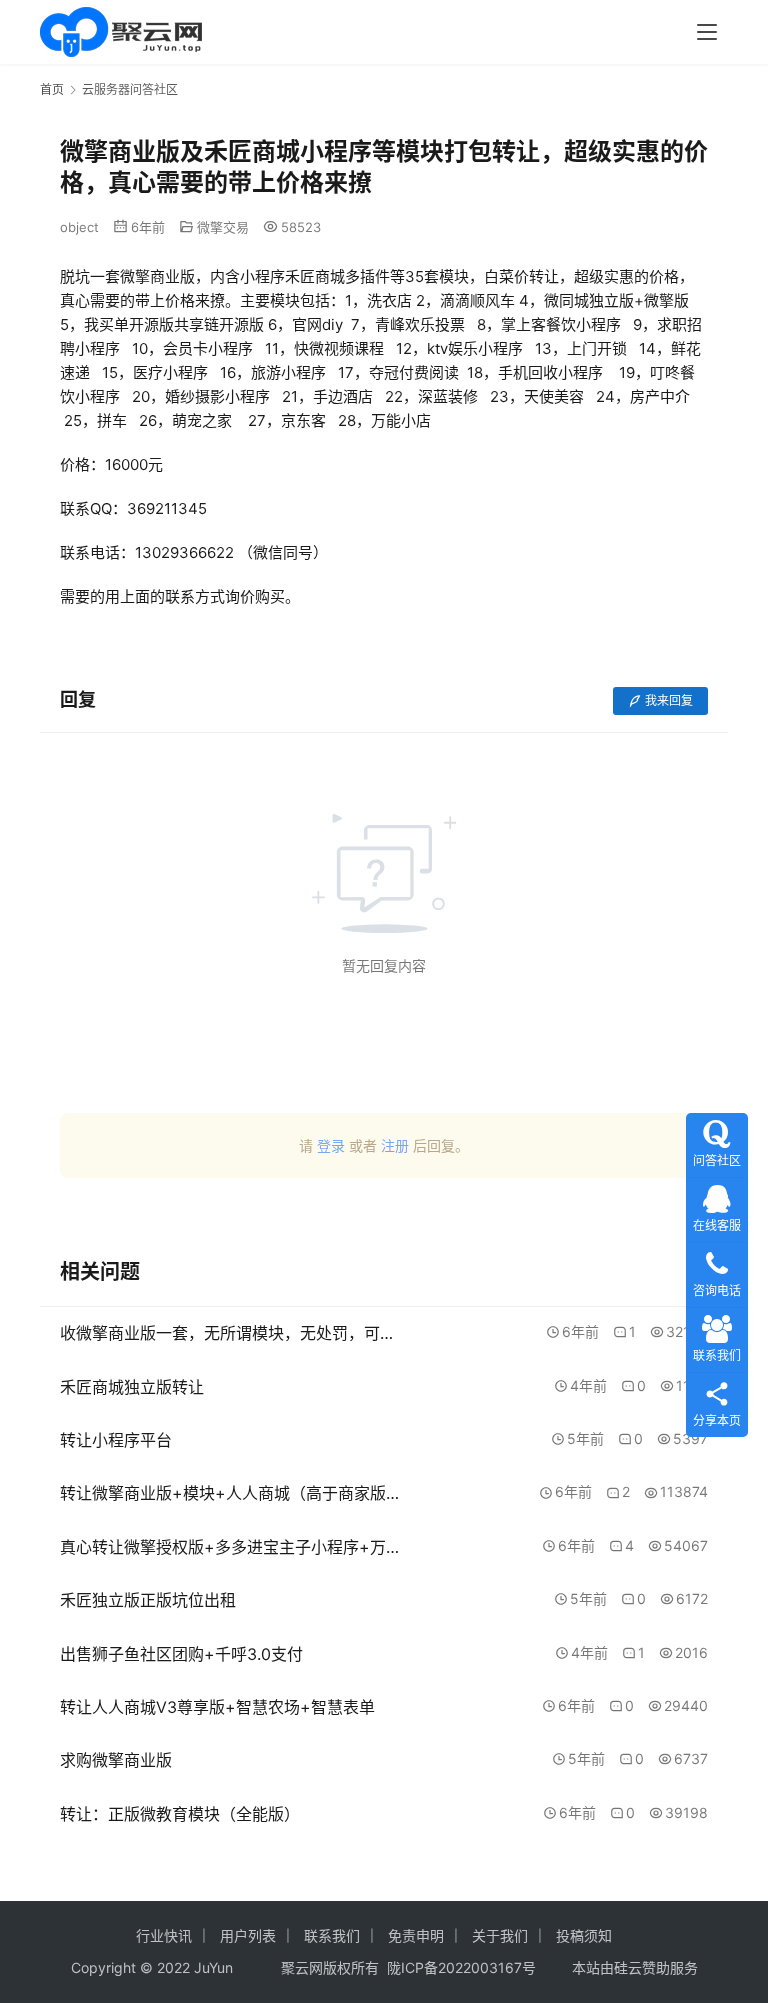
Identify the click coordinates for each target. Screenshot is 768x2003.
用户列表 (248, 1935)
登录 (331, 1145)
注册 (395, 1145)
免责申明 (416, 1935)
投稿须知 (584, 1935)
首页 (52, 89)
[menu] (707, 32)
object (79, 227)
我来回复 (669, 700)
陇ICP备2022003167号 (461, 1967)
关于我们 (500, 1935)
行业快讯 (164, 1935)
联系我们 (332, 1935)
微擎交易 (223, 227)
